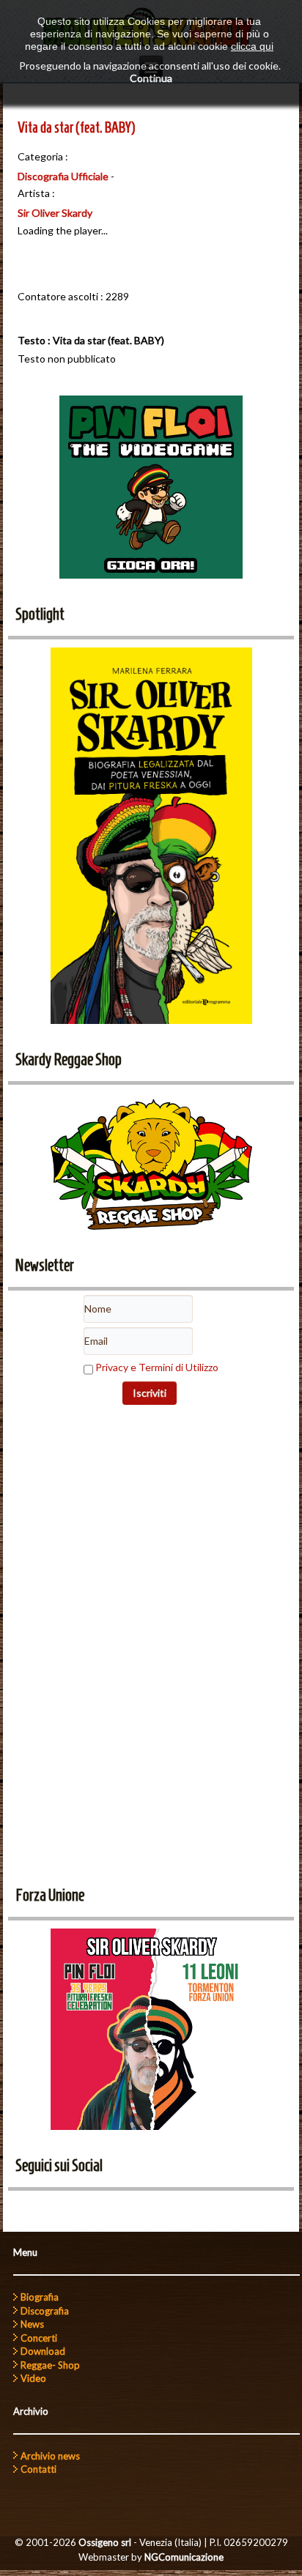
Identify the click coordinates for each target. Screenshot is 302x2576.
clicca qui (252, 46)
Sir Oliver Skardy (55, 213)
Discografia (45, 2311)
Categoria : (43, 156)
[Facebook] (24, 2207)
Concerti (39, 2338)
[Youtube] (51, 2207)
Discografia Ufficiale (63, 176)
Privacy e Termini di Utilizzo (157, 1367)
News (32, 2324)
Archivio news (50, 2456)
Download (43, 2351)
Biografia (40, 2297)
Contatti (38, 2469)
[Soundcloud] (78, 2207)
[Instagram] (106, 2207)
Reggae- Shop (50, 2365)
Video (33, 2378)
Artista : (36, 193)
